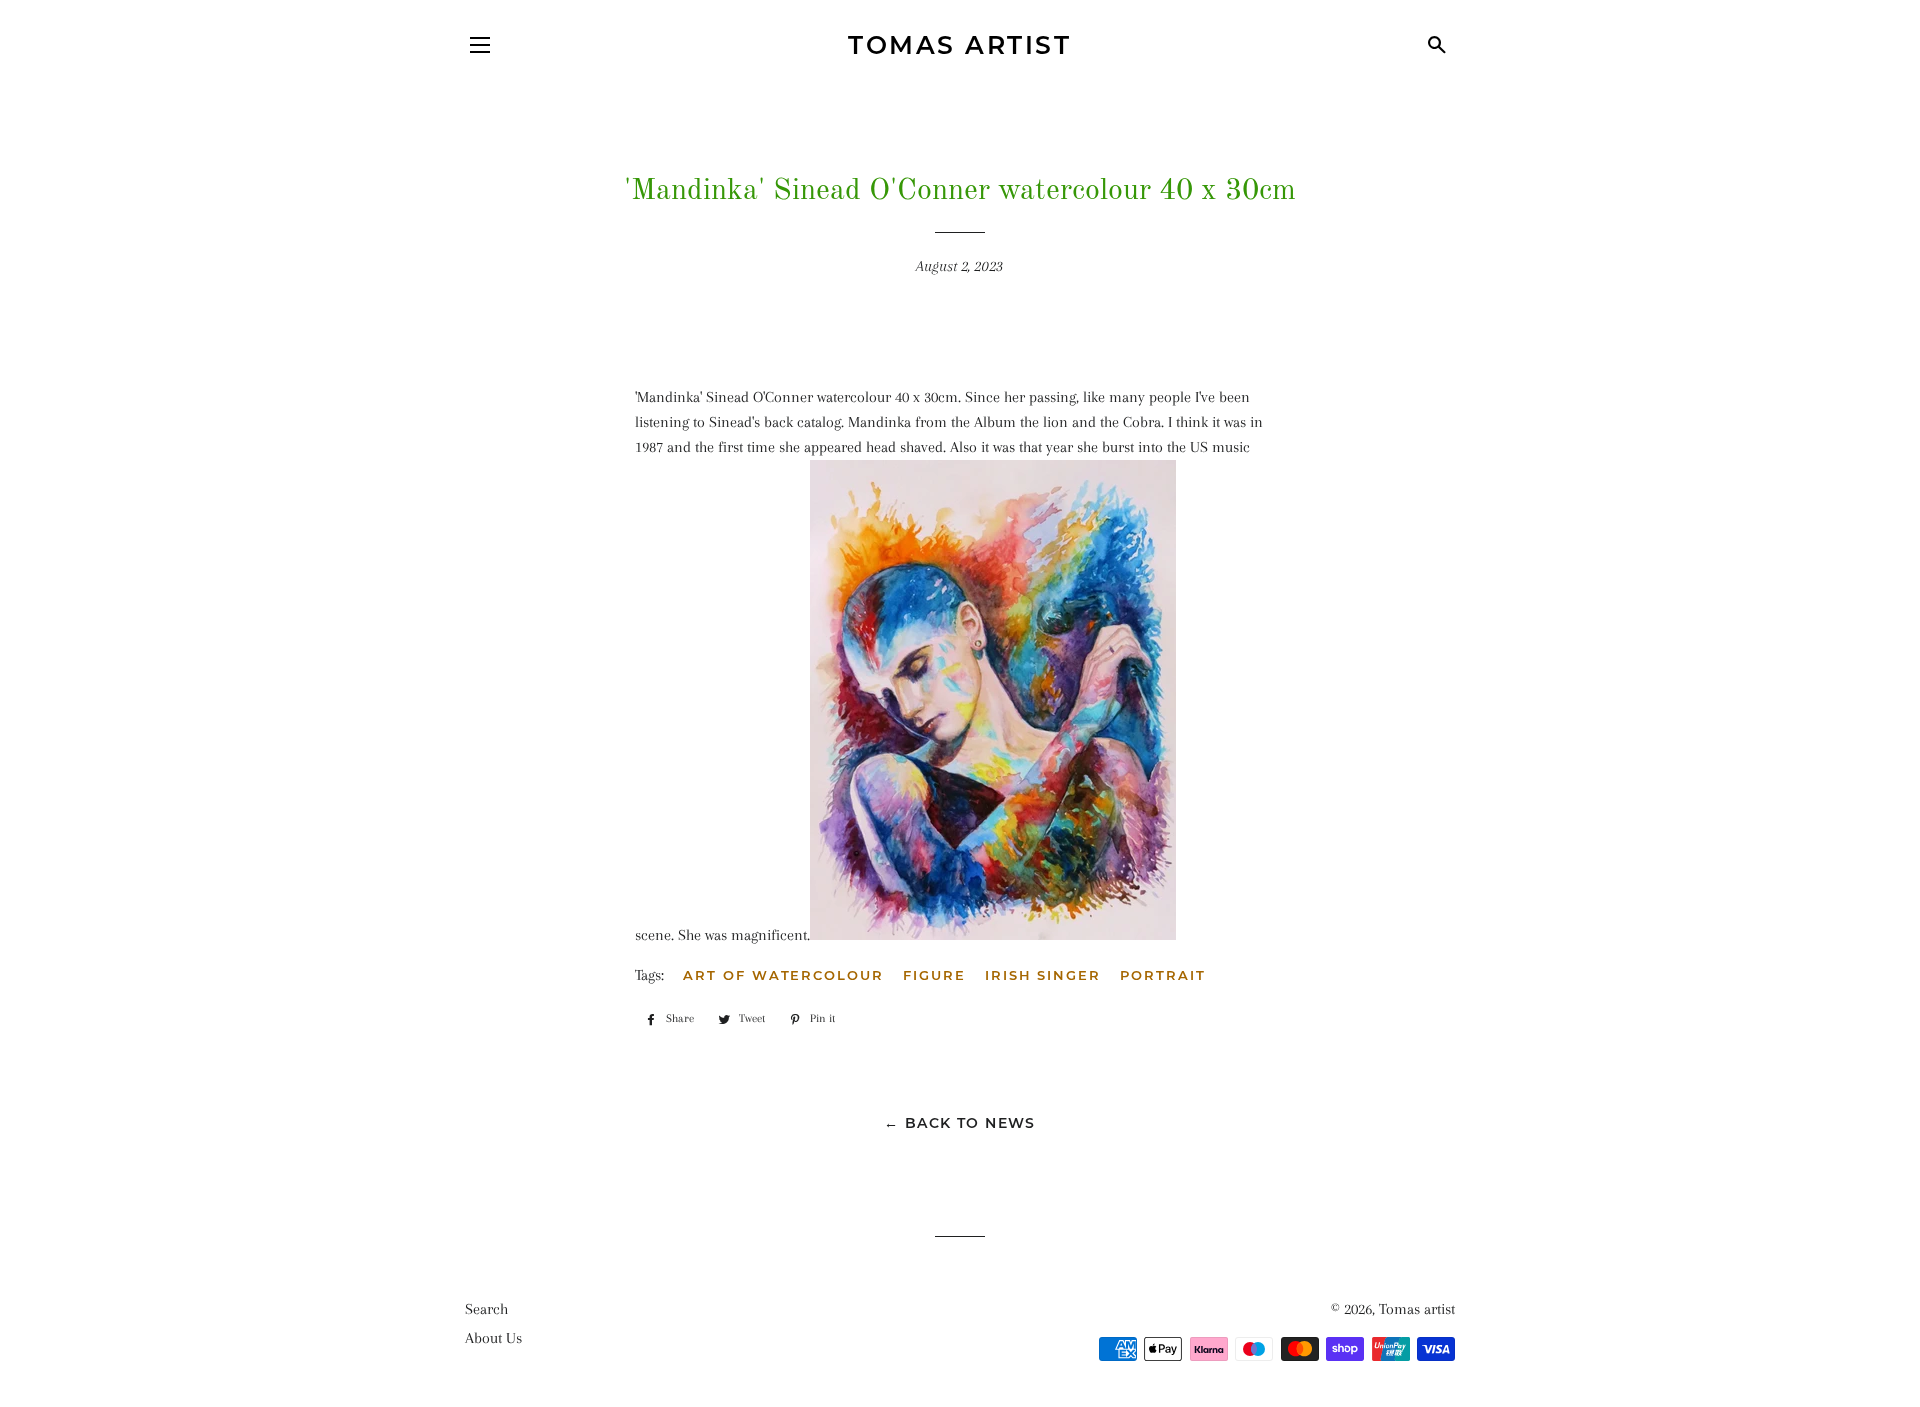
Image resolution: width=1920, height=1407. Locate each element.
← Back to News (960, 1123)
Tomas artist (959, 45)
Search (486, 1309)
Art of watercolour (783, 975)
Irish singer (1043, 975)
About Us (493, 1338)
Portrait (1163, 975)
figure (934, 975)
